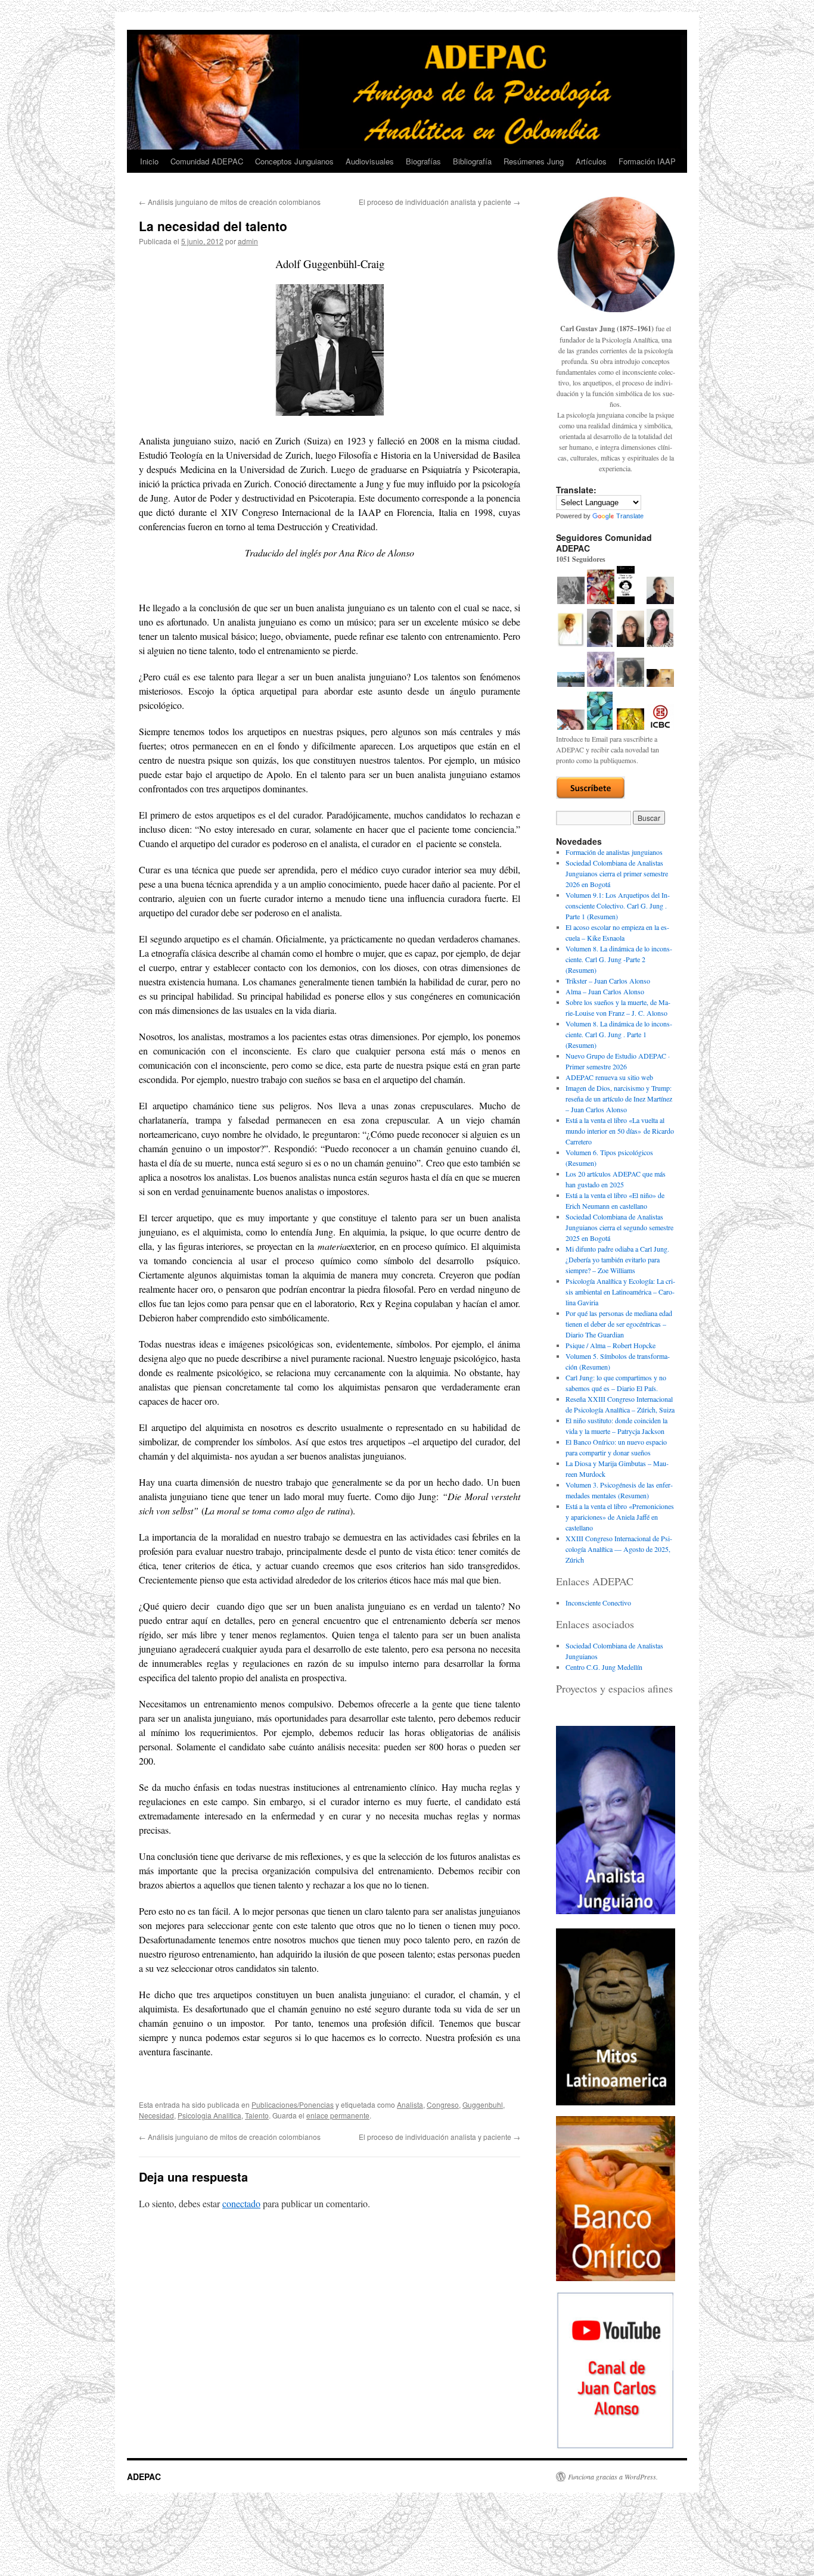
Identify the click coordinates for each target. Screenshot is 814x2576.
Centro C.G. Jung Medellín (604, 1667)
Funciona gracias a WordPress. (613, 2477)
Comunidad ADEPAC (207, 161)
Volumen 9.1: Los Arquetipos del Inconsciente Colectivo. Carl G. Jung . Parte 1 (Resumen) (618, 906)
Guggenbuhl (483, 2104)
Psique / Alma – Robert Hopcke (610, 1345)
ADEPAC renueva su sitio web (609, 1077)
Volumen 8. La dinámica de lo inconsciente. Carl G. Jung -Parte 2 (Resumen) (619, 959)
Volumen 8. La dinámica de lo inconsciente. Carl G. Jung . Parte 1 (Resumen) (619, 1034)
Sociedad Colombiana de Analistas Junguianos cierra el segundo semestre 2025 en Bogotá (619, 1227)
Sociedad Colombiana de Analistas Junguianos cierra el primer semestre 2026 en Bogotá (617, 873)
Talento (257, 2115)
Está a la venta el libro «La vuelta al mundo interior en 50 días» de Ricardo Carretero (620, 1131)
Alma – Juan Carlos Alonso (605, 991)
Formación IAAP (647, 161)
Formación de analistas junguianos (614, 852)
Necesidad (156, 2115)
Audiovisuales (370, 161)
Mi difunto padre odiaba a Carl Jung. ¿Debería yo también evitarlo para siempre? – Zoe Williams (617, 1259)
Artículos (591, 161)
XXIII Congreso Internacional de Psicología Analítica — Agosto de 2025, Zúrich (619, 1549)
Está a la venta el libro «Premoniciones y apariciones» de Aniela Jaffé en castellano (620, 1517)
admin (248, 241)
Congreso (443, 2104)
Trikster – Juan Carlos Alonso (608, 981)
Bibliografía (472, 161)
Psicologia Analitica (209, 2115)
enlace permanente (338, 2115)
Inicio (149, 161)
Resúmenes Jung (534, 161)
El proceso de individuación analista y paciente (439, 202)
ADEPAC (144, 2477)
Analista (410, 2104)
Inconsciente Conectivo (598, 1603)
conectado (241, 2203)
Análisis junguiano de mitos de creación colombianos (230, 202)
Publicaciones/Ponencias (293, 2104)
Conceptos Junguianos (294, 161)
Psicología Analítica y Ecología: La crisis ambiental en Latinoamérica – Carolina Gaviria (620, 1292)
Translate (630, 516)
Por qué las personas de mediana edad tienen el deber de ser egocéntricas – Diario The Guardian (619, 1324)
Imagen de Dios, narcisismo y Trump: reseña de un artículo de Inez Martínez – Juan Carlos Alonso (619, 1099)
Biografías (423, 161)
